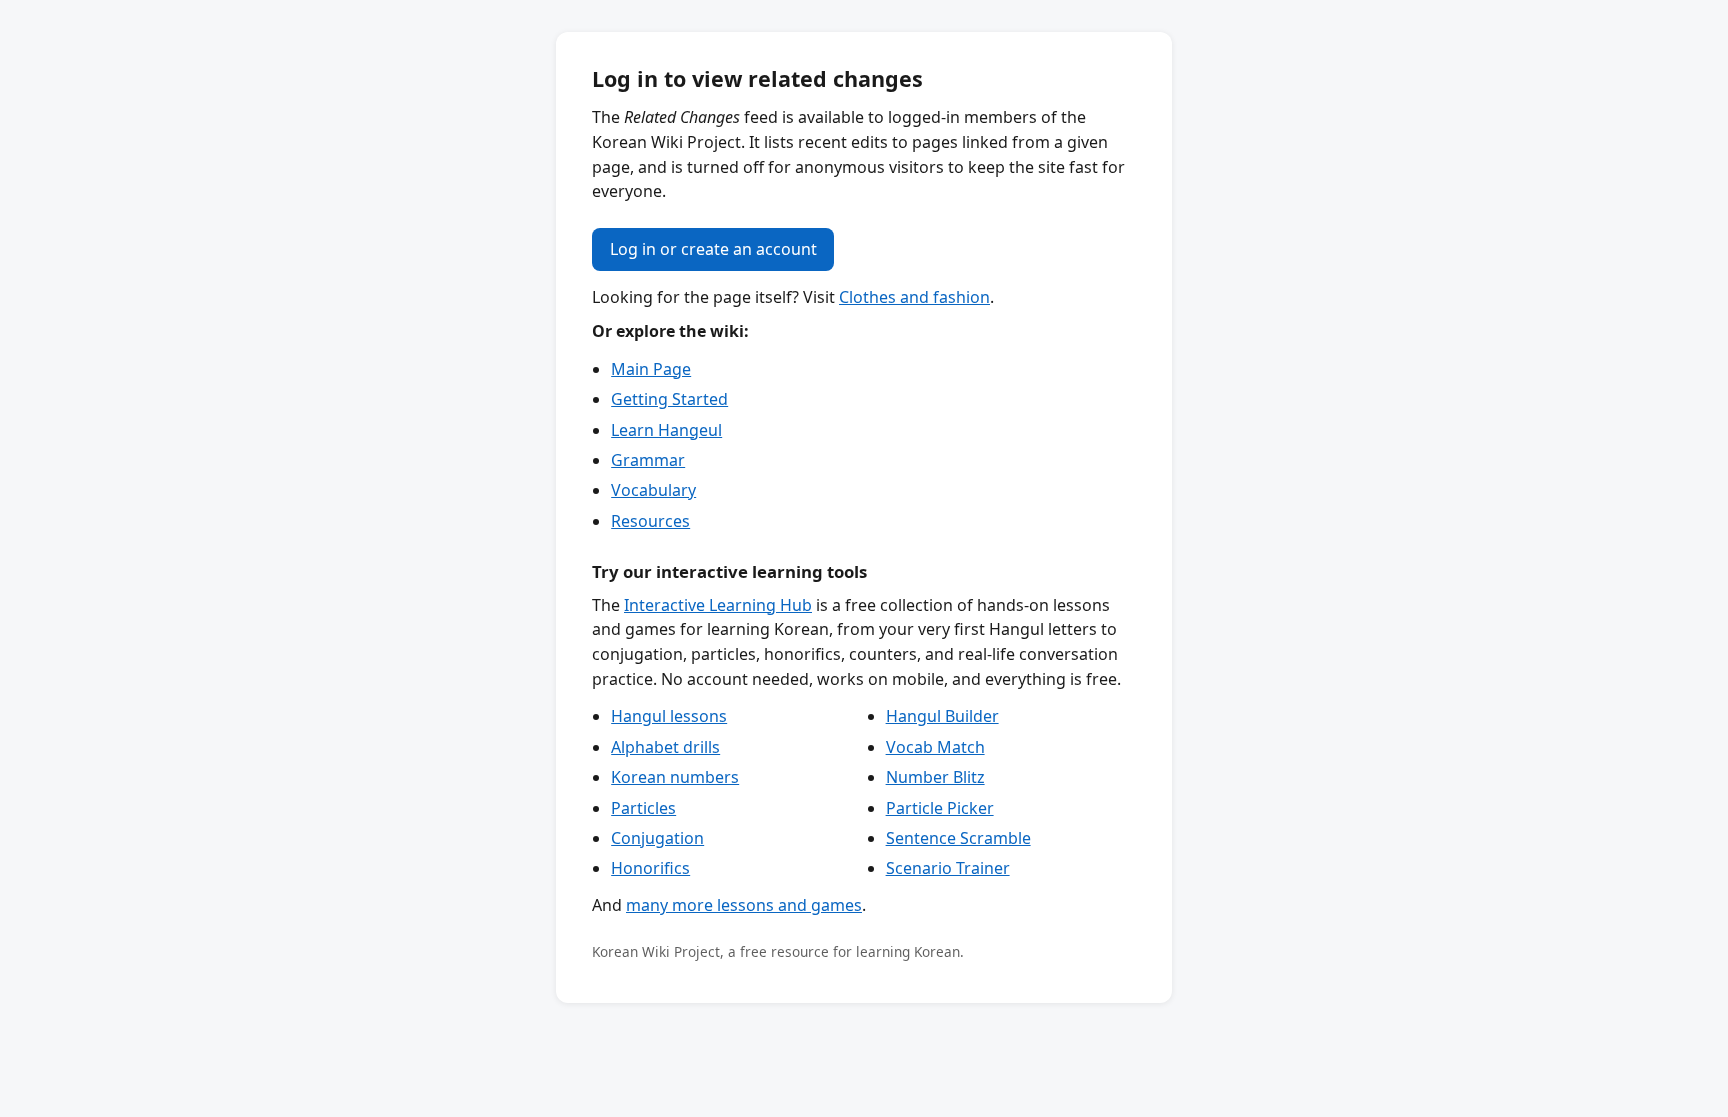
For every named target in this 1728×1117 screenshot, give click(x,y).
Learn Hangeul (666, 430)
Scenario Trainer (948, 868)
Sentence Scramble (958, 838)
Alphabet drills (665, 747)
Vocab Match (935, 747)
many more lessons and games (744, 905)
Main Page (651, 369)
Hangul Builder (942, 716)
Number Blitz (935, 777)
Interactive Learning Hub (718, 605)
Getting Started (669, 399)
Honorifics (650, 868)
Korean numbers (675, 777)
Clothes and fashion (914, 297)
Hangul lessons (669, 716)
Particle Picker (940, 808)
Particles (643, 808)
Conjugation (657, 838)
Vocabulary (653, 490)
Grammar (648, 460)
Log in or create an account (713, 249)
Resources (650, 521)
